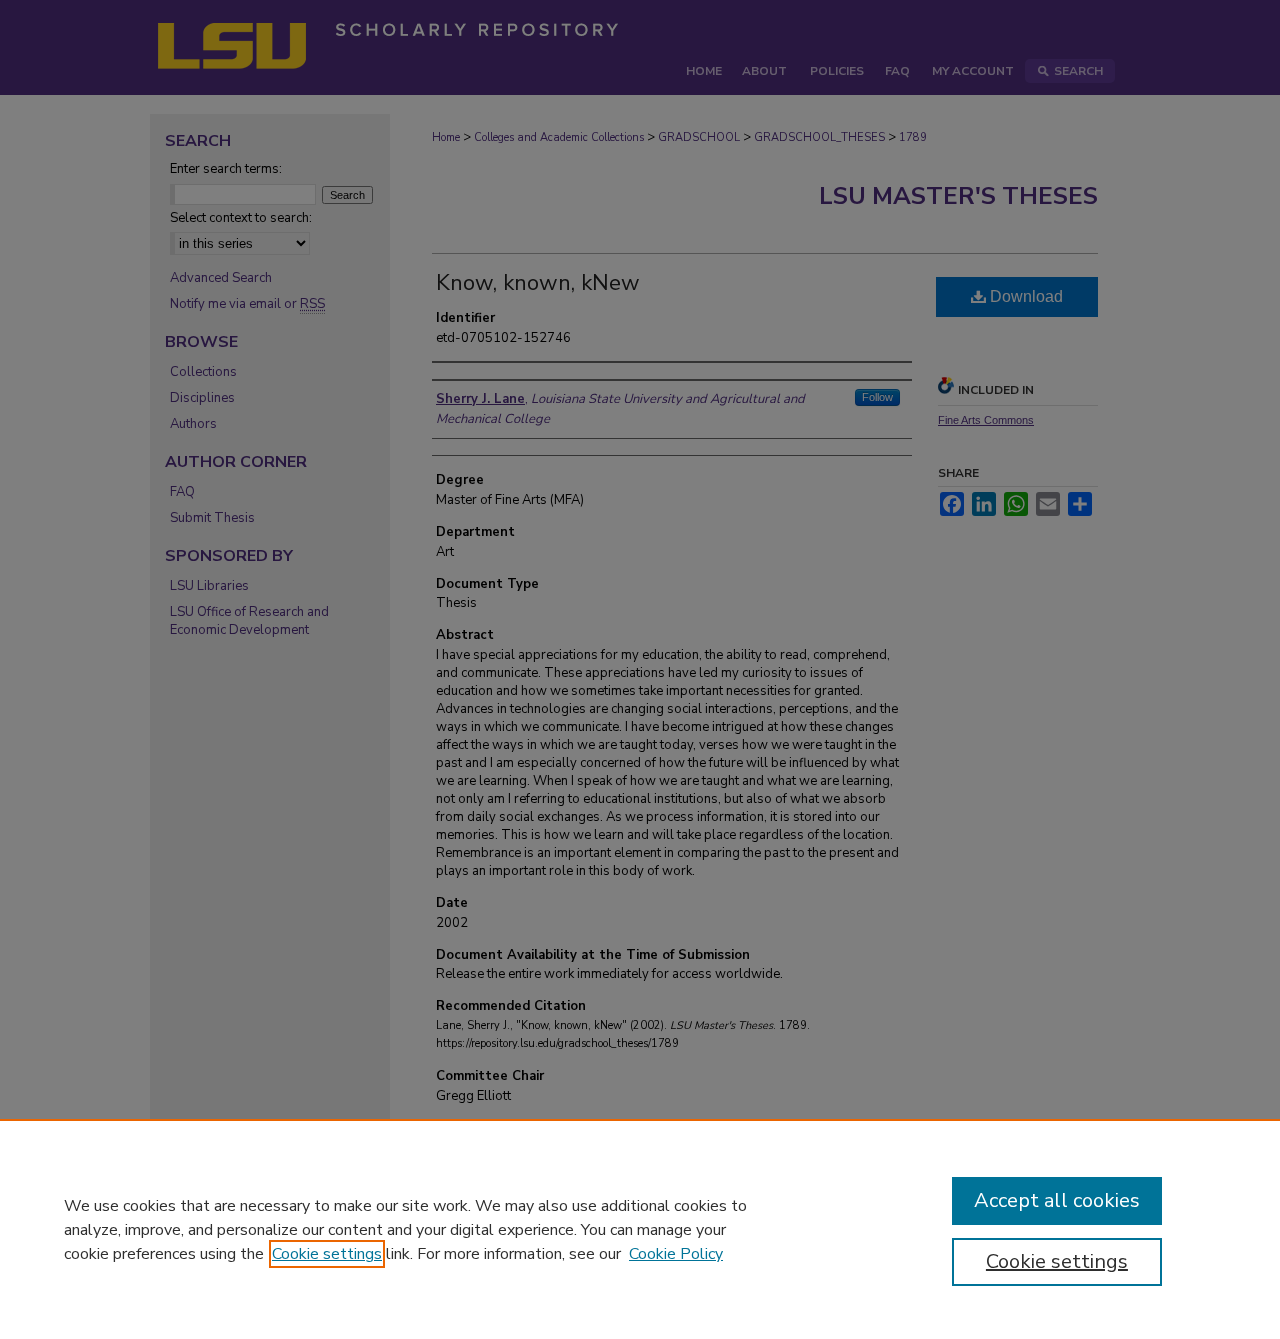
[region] (640, 1229)
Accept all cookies (1057, 1200)
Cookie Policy (676, 1254)
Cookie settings (327, 1254)
